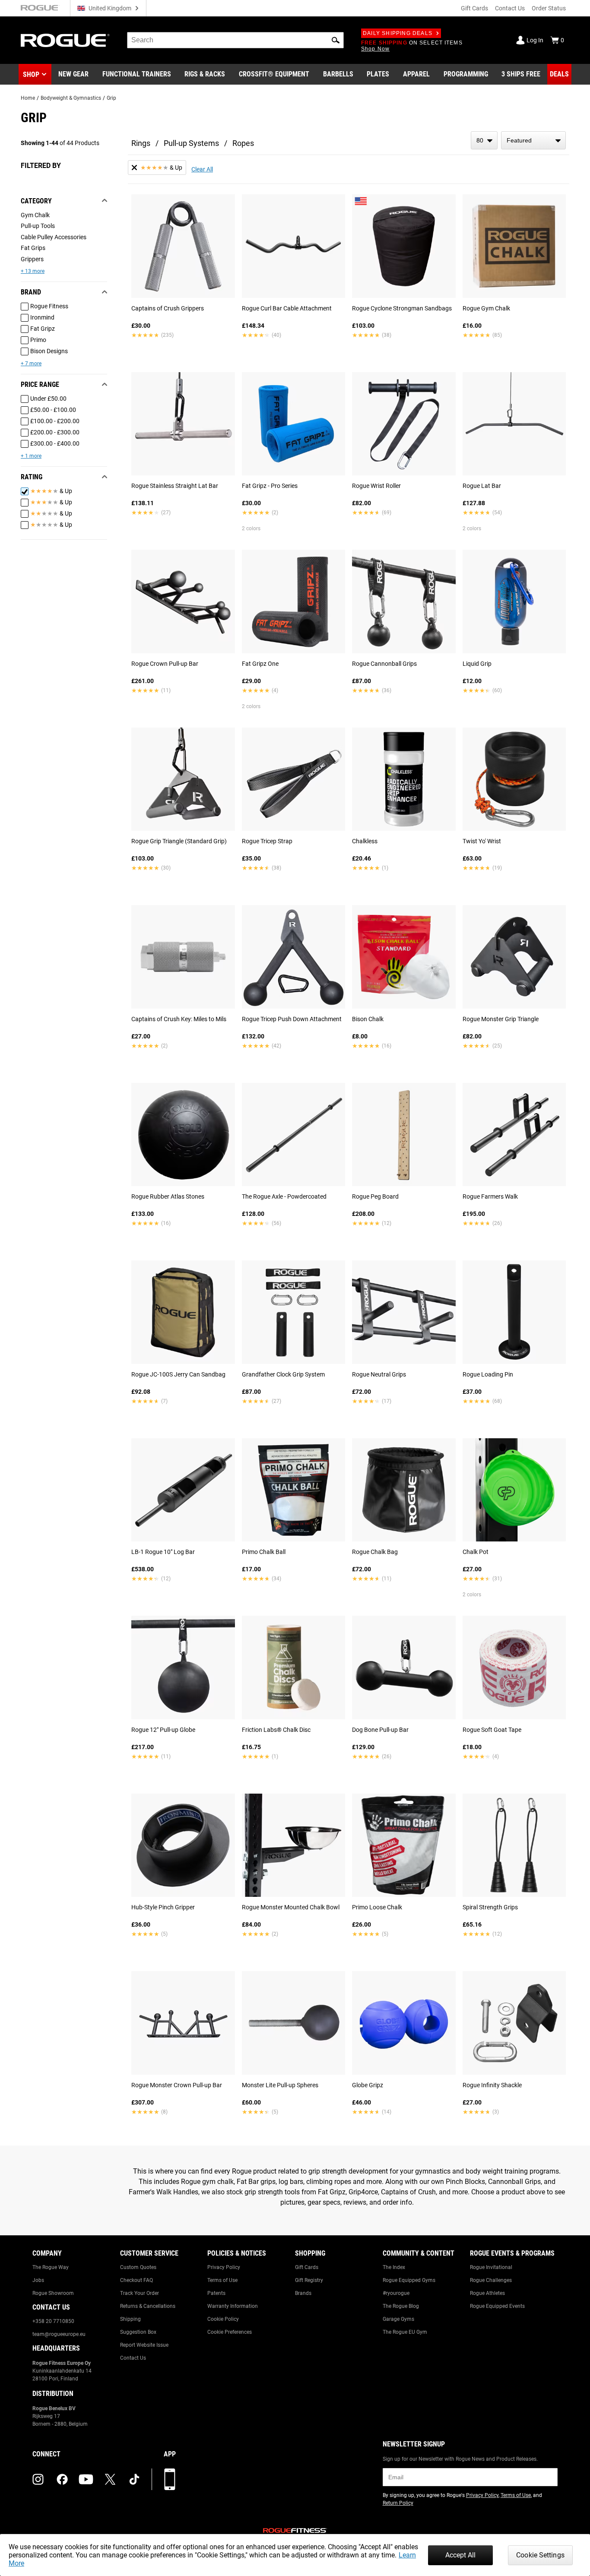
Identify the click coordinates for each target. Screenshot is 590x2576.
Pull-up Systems (191, 143)
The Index (394, 2267)
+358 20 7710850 (53, 2321)
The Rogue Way (51, 2267)
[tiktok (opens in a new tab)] (134, 2479)
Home (28, 98)
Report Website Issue (144, 2345)
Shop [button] (31, 74)
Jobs (38, 2280)
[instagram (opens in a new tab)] (38, 2479)
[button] (336, 40)
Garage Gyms (398, 2319)
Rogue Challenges (491, 2280)
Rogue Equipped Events (497, 2306)
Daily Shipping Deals (398, 33)
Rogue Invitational (491, 2267)
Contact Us (510, 8)
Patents (216, 2293)
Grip (111, 98)
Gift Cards (474, 8)
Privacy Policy (224, 2267)
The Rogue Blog (401, 2306)
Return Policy (398, 2503)
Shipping (130, 2319)
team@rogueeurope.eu (59, 2334)
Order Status (549, 8)
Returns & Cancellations (148, 2306)
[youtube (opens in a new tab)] (86, 2479)
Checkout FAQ (136, 2280)
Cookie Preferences (230, 2332)
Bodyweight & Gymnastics (71, 98)
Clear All (202, 169)
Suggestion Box (138, 2332)
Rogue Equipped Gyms (409, 2280)
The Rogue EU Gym (405, 2332)
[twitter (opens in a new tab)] (110, 2479)
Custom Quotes (138, 2267)
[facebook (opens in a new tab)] (62, 2479)
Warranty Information (233, 2306)
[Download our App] (170, 2479)
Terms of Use (222, 2280)
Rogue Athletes (487, 2293)
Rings (141, 143)
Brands (303, 2293)
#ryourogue (396, 2293)
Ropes (243, 143)
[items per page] (484, 140)
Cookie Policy (223, 2319)
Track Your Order (140, 2293)
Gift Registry (309, 2280)
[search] (235, 40)
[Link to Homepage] (65, 40)
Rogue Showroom (53, 2293)
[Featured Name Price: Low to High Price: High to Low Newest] (533, 140)
